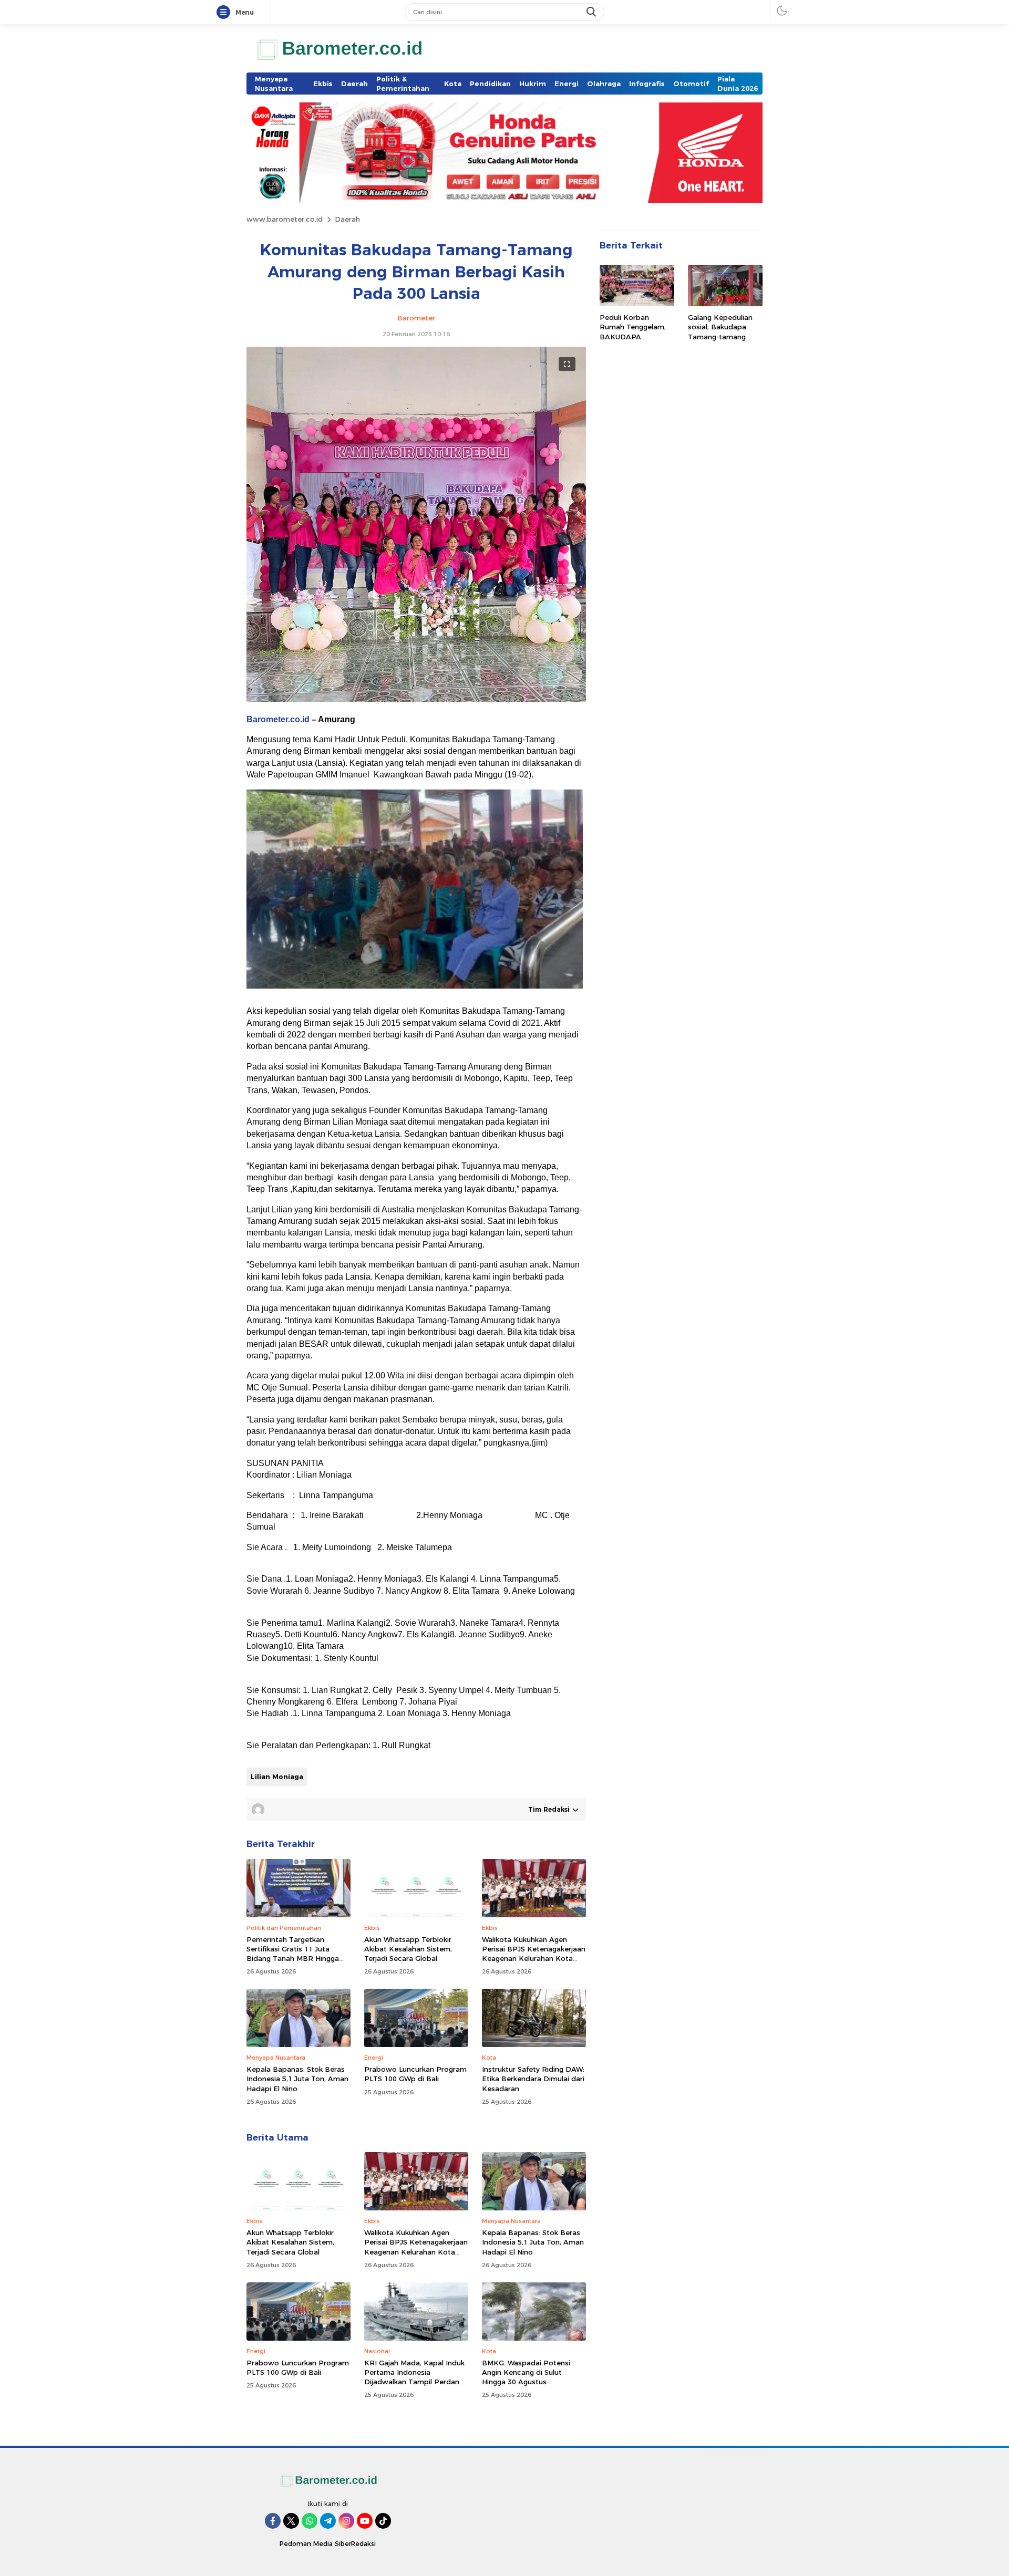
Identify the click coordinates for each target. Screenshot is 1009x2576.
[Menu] (225, 13)
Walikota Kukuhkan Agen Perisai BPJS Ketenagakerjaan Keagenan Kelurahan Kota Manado (534, 1954)
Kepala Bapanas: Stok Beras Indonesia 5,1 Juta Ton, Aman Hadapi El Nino (297, 2079)
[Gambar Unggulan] (416, 699)
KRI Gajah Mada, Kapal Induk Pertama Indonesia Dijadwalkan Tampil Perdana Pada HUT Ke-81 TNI (414, 2377)
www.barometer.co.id (285, 219)
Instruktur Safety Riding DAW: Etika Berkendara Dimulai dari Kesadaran (533, 2079)
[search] (592, 12)
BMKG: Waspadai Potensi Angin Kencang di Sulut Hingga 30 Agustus (526, 2372)
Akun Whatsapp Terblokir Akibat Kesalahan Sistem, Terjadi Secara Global (408, 1949)
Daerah (347, 219)
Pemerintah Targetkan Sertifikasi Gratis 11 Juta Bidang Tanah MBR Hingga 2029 (293, 1954)
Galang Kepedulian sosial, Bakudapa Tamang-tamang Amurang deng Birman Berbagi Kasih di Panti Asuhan (725, 342)
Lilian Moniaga (277, 1777)
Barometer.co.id (278, 719)
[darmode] (782, 10)
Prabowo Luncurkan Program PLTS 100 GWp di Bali (415, 2074)
